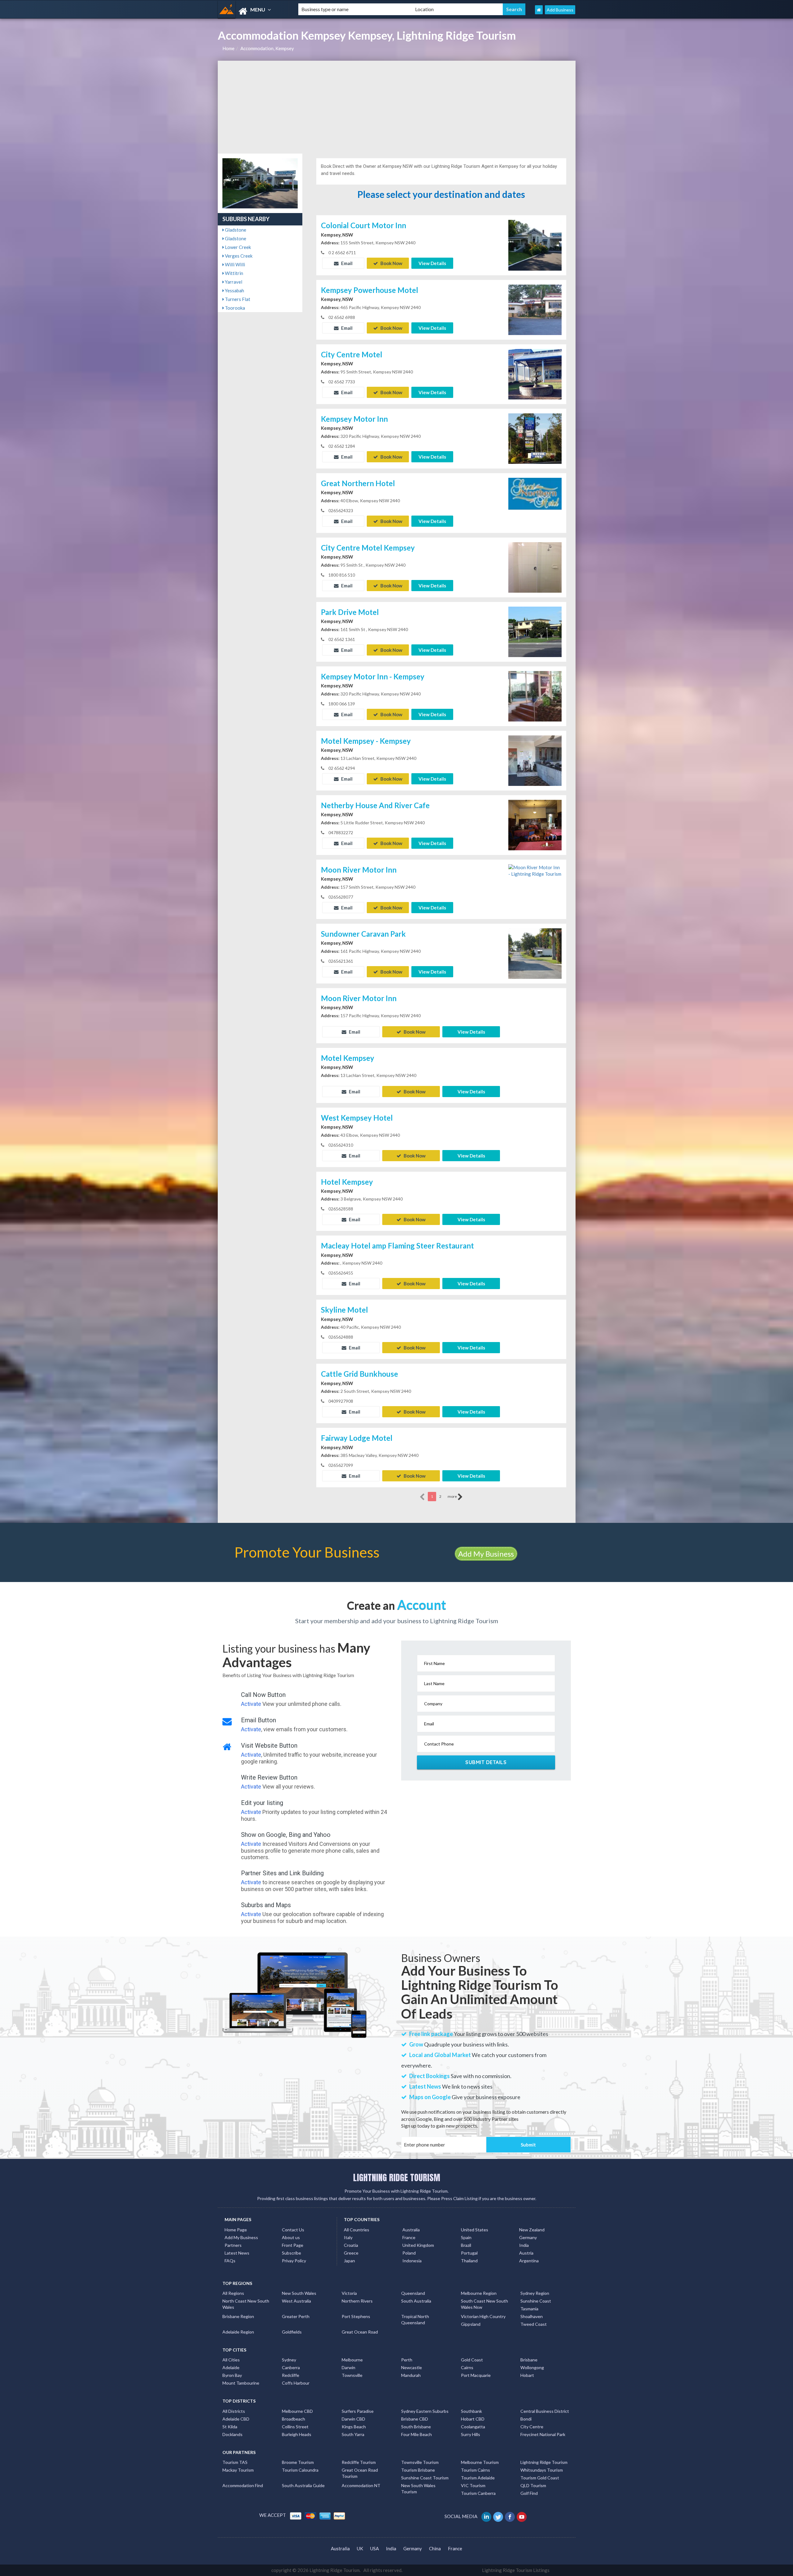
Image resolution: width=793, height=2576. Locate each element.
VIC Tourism (473, 2485)
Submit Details (486, 1762)
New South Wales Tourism (418, 2489)
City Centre (532, 2427)
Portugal (469, 2253)
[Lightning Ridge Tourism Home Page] (539, 10)
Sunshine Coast (536, 2301)
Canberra (291, 2367)
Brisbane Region (238, 2316)
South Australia (416, 2301)
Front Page (293, 2245)
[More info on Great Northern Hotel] (535, 502)
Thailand (469, 2261)
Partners (233, 2245)
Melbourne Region (479, 2293)
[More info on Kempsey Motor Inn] (535, 438)
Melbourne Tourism (480, 2462)
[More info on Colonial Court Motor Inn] (535, 245)
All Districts (234, 2411)
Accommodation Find (243, 2485)
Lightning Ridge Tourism (544, 2462)
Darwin (348, 2367)
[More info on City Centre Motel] (535, 373)
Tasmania (529, 2309)
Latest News (237, 2253)
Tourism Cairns (475, 2470)
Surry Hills (471, 2434)
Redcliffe (291, 2375)
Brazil (466, 2245)
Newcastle (412, 2367)
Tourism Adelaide (478, 2478)
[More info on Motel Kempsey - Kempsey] (535, 760)
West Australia (296, 2301)
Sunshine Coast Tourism (425, 2478)
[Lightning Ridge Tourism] (253, 11)
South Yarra (353, 2434)
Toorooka (234, 308)
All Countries (357, 2230)
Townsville (352, 2375)
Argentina (529, 2261)
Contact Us (293, 2230)
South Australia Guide (303, 2485)
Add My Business (486, 1554)
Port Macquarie (476, 2375)
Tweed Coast (534, 2324)
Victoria (349, 2293)
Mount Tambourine (241, 2383)
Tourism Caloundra (300, 2470)
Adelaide (231, 2367)
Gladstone (235, 230)
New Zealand (532, 2230)
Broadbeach (294, 2419)
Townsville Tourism (420, 2462)
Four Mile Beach (416, 2434)
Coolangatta (473, 2427)
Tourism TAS (235, 2462)
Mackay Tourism (238, 2470)
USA (375, 2548)
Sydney (289, 2360)
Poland (409, 2253)
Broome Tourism (298, 2462)
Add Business (560, 10)
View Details (432, 263)
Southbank (471, 2411)
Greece (351, 2253)
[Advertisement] (397, 107)
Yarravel (233, 282)
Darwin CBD (353, 2419)
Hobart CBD (473, 2419)
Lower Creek (237, 247)
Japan (349, 2261)
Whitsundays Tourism (542, 2470)
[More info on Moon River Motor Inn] (535, 870)
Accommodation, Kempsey (267, 48)
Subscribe (291, 2253)
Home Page (236, 2230)
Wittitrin (234, 273)
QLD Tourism (533, 2485)
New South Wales (299, 2293)
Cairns (467, 2367)
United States (475, 2230)
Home (228, 48)
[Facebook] (510, 2516)
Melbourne (352, 2360)
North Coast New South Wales (246, 2304)
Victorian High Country (483, 2316)
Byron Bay (232, 2375)
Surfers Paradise (358, 2411)
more (453, 1496)
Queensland (413, 2293)
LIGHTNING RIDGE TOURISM (397, 2177)
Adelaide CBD (236, 2419)
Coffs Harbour (296, 2383)
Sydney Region (535, 2293)
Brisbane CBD (415, 2419)
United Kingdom (418, 2245)
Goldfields (292, 2332)
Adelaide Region (238, 2332)
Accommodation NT (361, 2485)
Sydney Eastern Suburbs (425, 2411)
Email (346, 263)
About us (291, 2237)
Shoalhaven (532, 2316)
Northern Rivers (357, 2301)
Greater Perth (296, 2316)
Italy (348, 2237)
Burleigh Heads (297, 2434)
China (435, 2548)
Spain (466, 2237)
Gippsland (471, 2324)
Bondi (526, 2419)
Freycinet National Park (543, 2434)
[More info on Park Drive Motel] (535, 631)
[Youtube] (522, 2516)
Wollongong (532, 2367)
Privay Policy (294, 2261)
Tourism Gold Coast (540, 2478)
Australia (411, 2230)
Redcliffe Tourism (359, 2462)
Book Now (391, 263)
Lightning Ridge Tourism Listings (516, 2570)
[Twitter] (499, 2516)
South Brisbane (416, 2427)
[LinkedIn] (487, 2516)
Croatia (351, 2245)
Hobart (527, 2375)
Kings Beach (354, 2427)
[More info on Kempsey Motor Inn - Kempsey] (535, 695)
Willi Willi (234, 264)
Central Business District (545, 2411)
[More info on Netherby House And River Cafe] (535, 824)
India (524, 2245)
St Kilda (230, 2427)
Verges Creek (238, 256)
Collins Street (295, 2427)
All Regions (233, 2293)
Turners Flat (237, 299)
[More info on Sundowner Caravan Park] (535, 953)
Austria (526, 2253)
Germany (528, 2237)
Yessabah (234, 290)
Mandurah (411, 2375)
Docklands (232, 2434)
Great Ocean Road (360, 2332)
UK (360, 2548)
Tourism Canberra (478, 2493)
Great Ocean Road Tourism (360, 2473)
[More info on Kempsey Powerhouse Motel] (535, 309)
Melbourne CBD (297, 2411)
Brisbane (529, 2360)
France (409, 2237)
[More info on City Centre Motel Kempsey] (535, 567)
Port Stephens (356, 2316)
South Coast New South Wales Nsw (484, 2304)
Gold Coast (472, 2360)
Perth (407, 2360)
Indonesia (412, 2261)
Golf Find (529, 2493)
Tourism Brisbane (418, 2470)
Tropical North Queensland (415, 2319)
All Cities (231, 2360)
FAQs (230, 2261)
